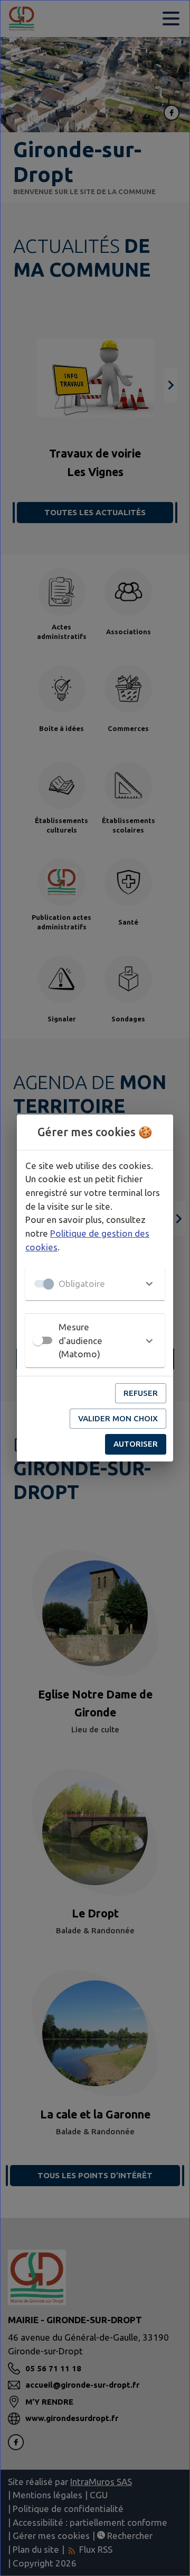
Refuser (141, 1393)
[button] (95, 1284)
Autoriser (136, 1444)
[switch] (38, 1340)
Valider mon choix (118, 1418)
